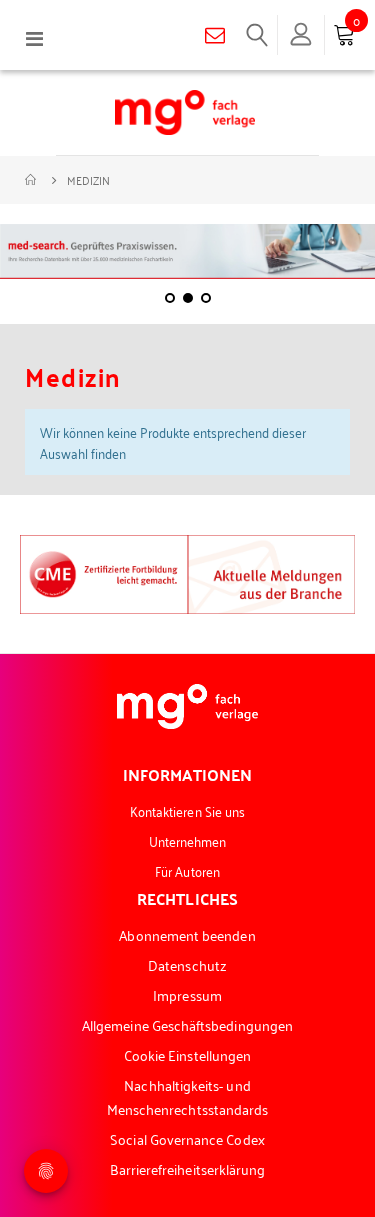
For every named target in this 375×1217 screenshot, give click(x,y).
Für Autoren (187, 870)
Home (32, 180)
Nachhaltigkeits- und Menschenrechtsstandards (188, 1096)
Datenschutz (187, 964)
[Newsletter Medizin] (272, 571)
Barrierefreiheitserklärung (188, 1168)
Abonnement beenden (187, 934)
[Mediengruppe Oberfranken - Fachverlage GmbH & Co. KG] (185, 112)
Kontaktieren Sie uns (187, 810)
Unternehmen (188, 840)
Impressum (187, 994)
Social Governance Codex (187, 1138)
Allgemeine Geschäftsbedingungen (187, 1024)
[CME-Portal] (104, 571)
